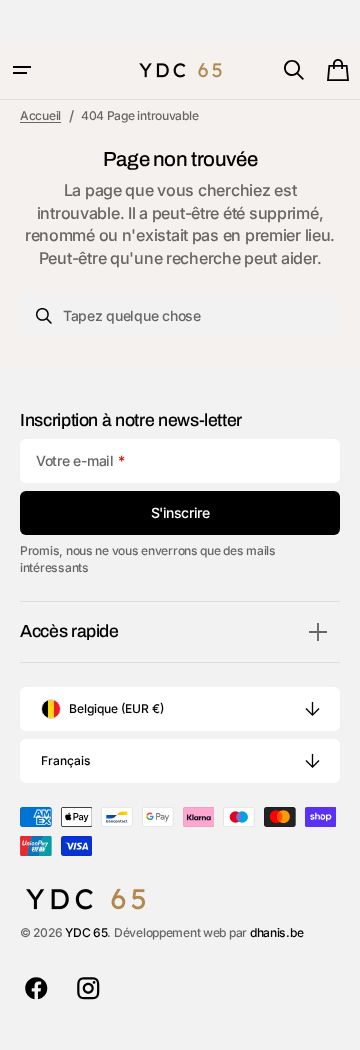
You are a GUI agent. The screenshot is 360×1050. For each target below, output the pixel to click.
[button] (22, 70)
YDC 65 (86, 932)
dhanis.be (277, 932)
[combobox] (180, 316)
